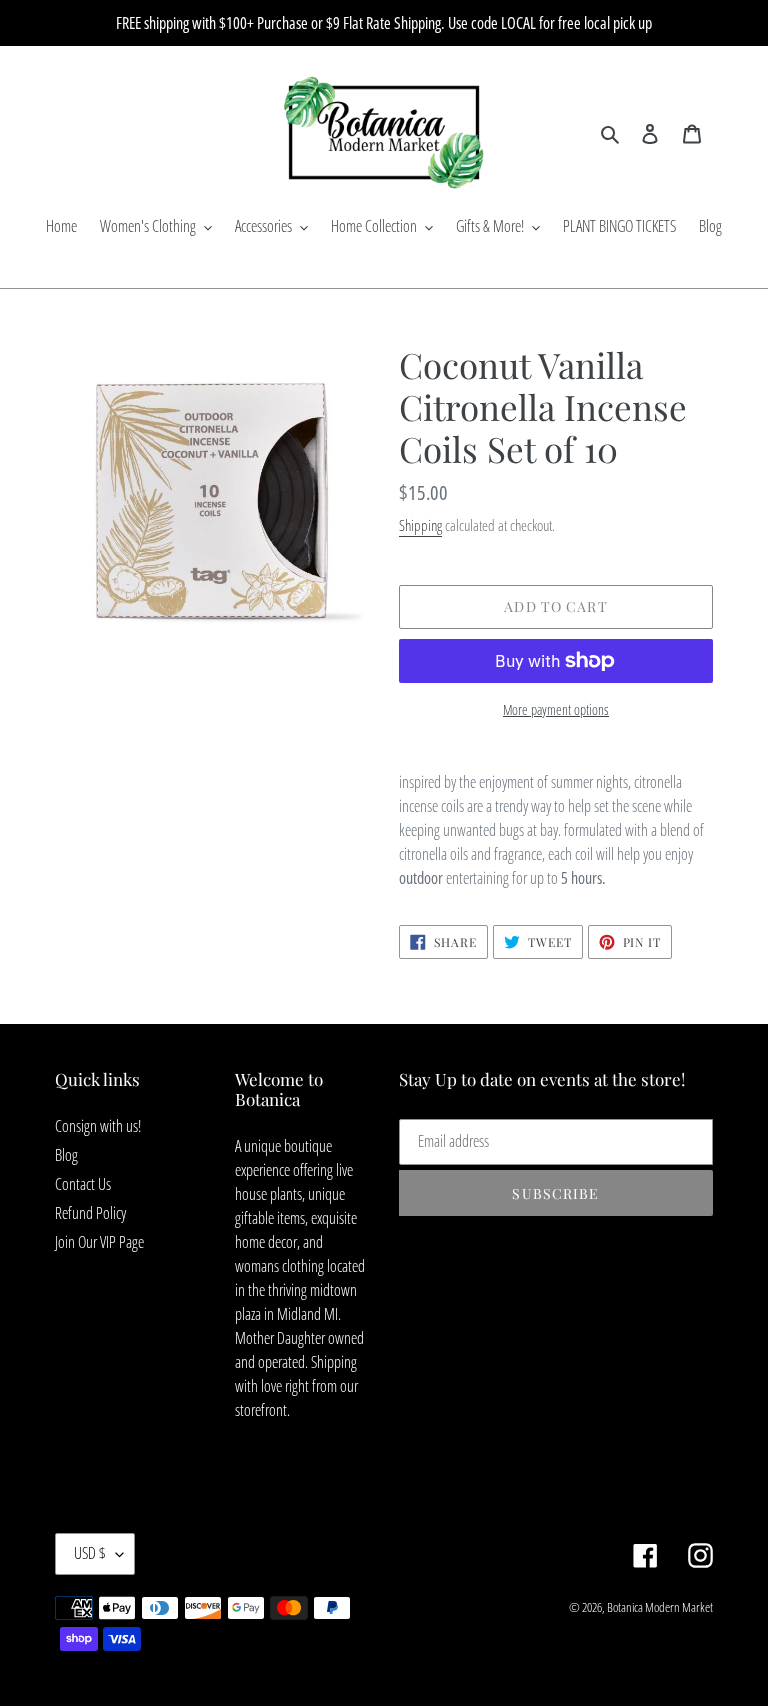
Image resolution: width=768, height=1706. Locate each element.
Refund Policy (90, 1213)
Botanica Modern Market (660, 1607)
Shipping (420, 525)
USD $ (90, 1553)
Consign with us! (98, 1126)
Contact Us (83, 1184)
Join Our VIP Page (99, 1242)
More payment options (556, 709)
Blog (66, 1155)
